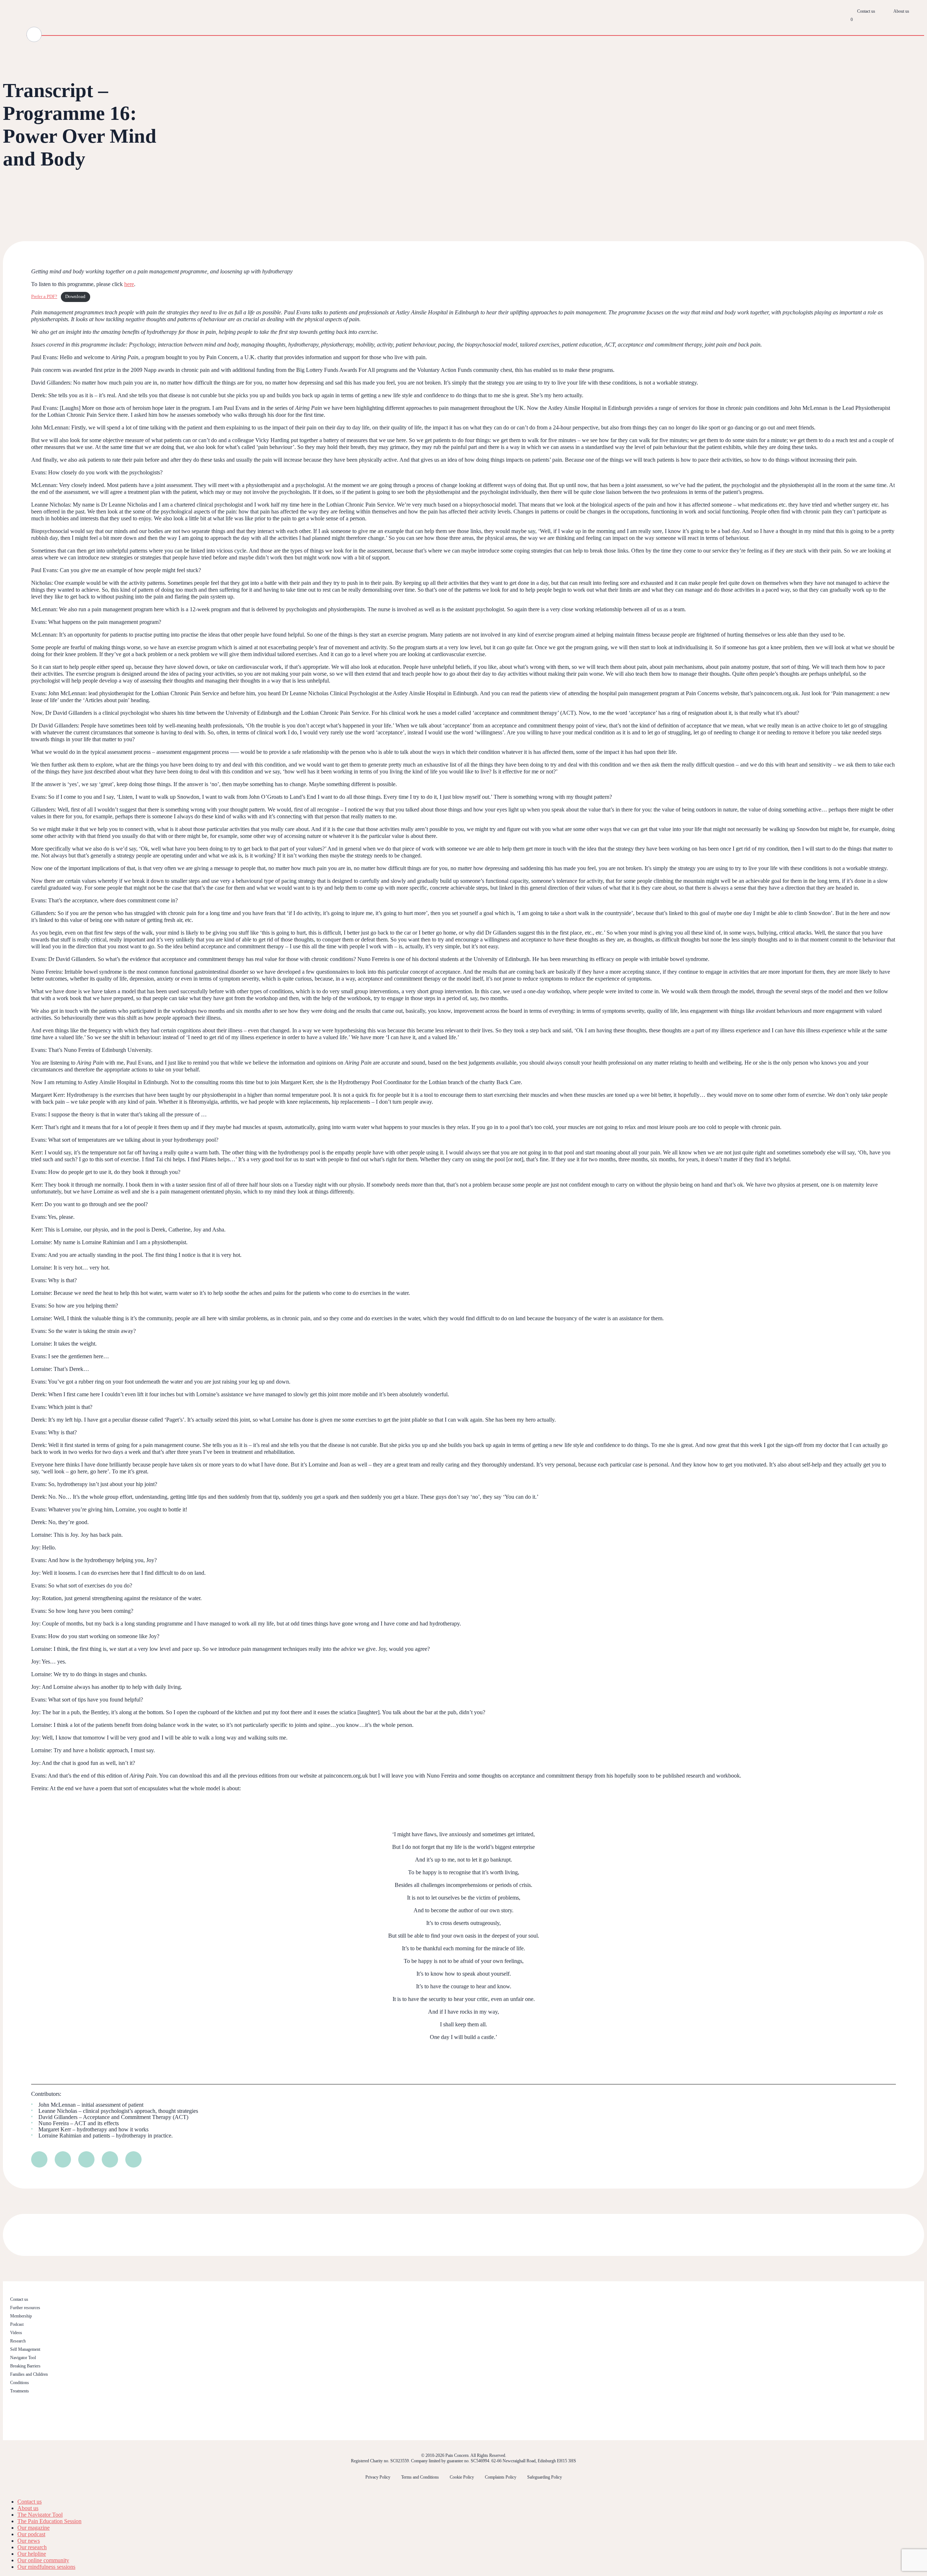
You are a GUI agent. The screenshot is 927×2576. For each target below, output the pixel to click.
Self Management (25, 2349)
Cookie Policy (462, 2477)
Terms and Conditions (420, 2477)
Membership (21, 2316)
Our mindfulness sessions (46, 2567)
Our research (32, 2547)
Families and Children (29, 2374)
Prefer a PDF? (44, 297)
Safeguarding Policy (545, 2477)
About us (901, 11)
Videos (16, 2333)
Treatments (20, 2391)
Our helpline (32, 2554)
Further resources (25, 2308)
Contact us (866, 11)
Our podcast (31, 2534)
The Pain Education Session (49, 2521)
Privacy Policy (378, 2477)
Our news (29, 2541)
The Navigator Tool (40, 2515)
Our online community (43, 2560)
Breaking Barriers (25, 2366)
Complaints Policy (501, 2477)
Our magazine (33, 2528)
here (129, 284)
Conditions (20, 2383)
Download (75, 297)
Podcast (17, 2324)
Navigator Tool (23, 2358)
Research (18, 2341)
